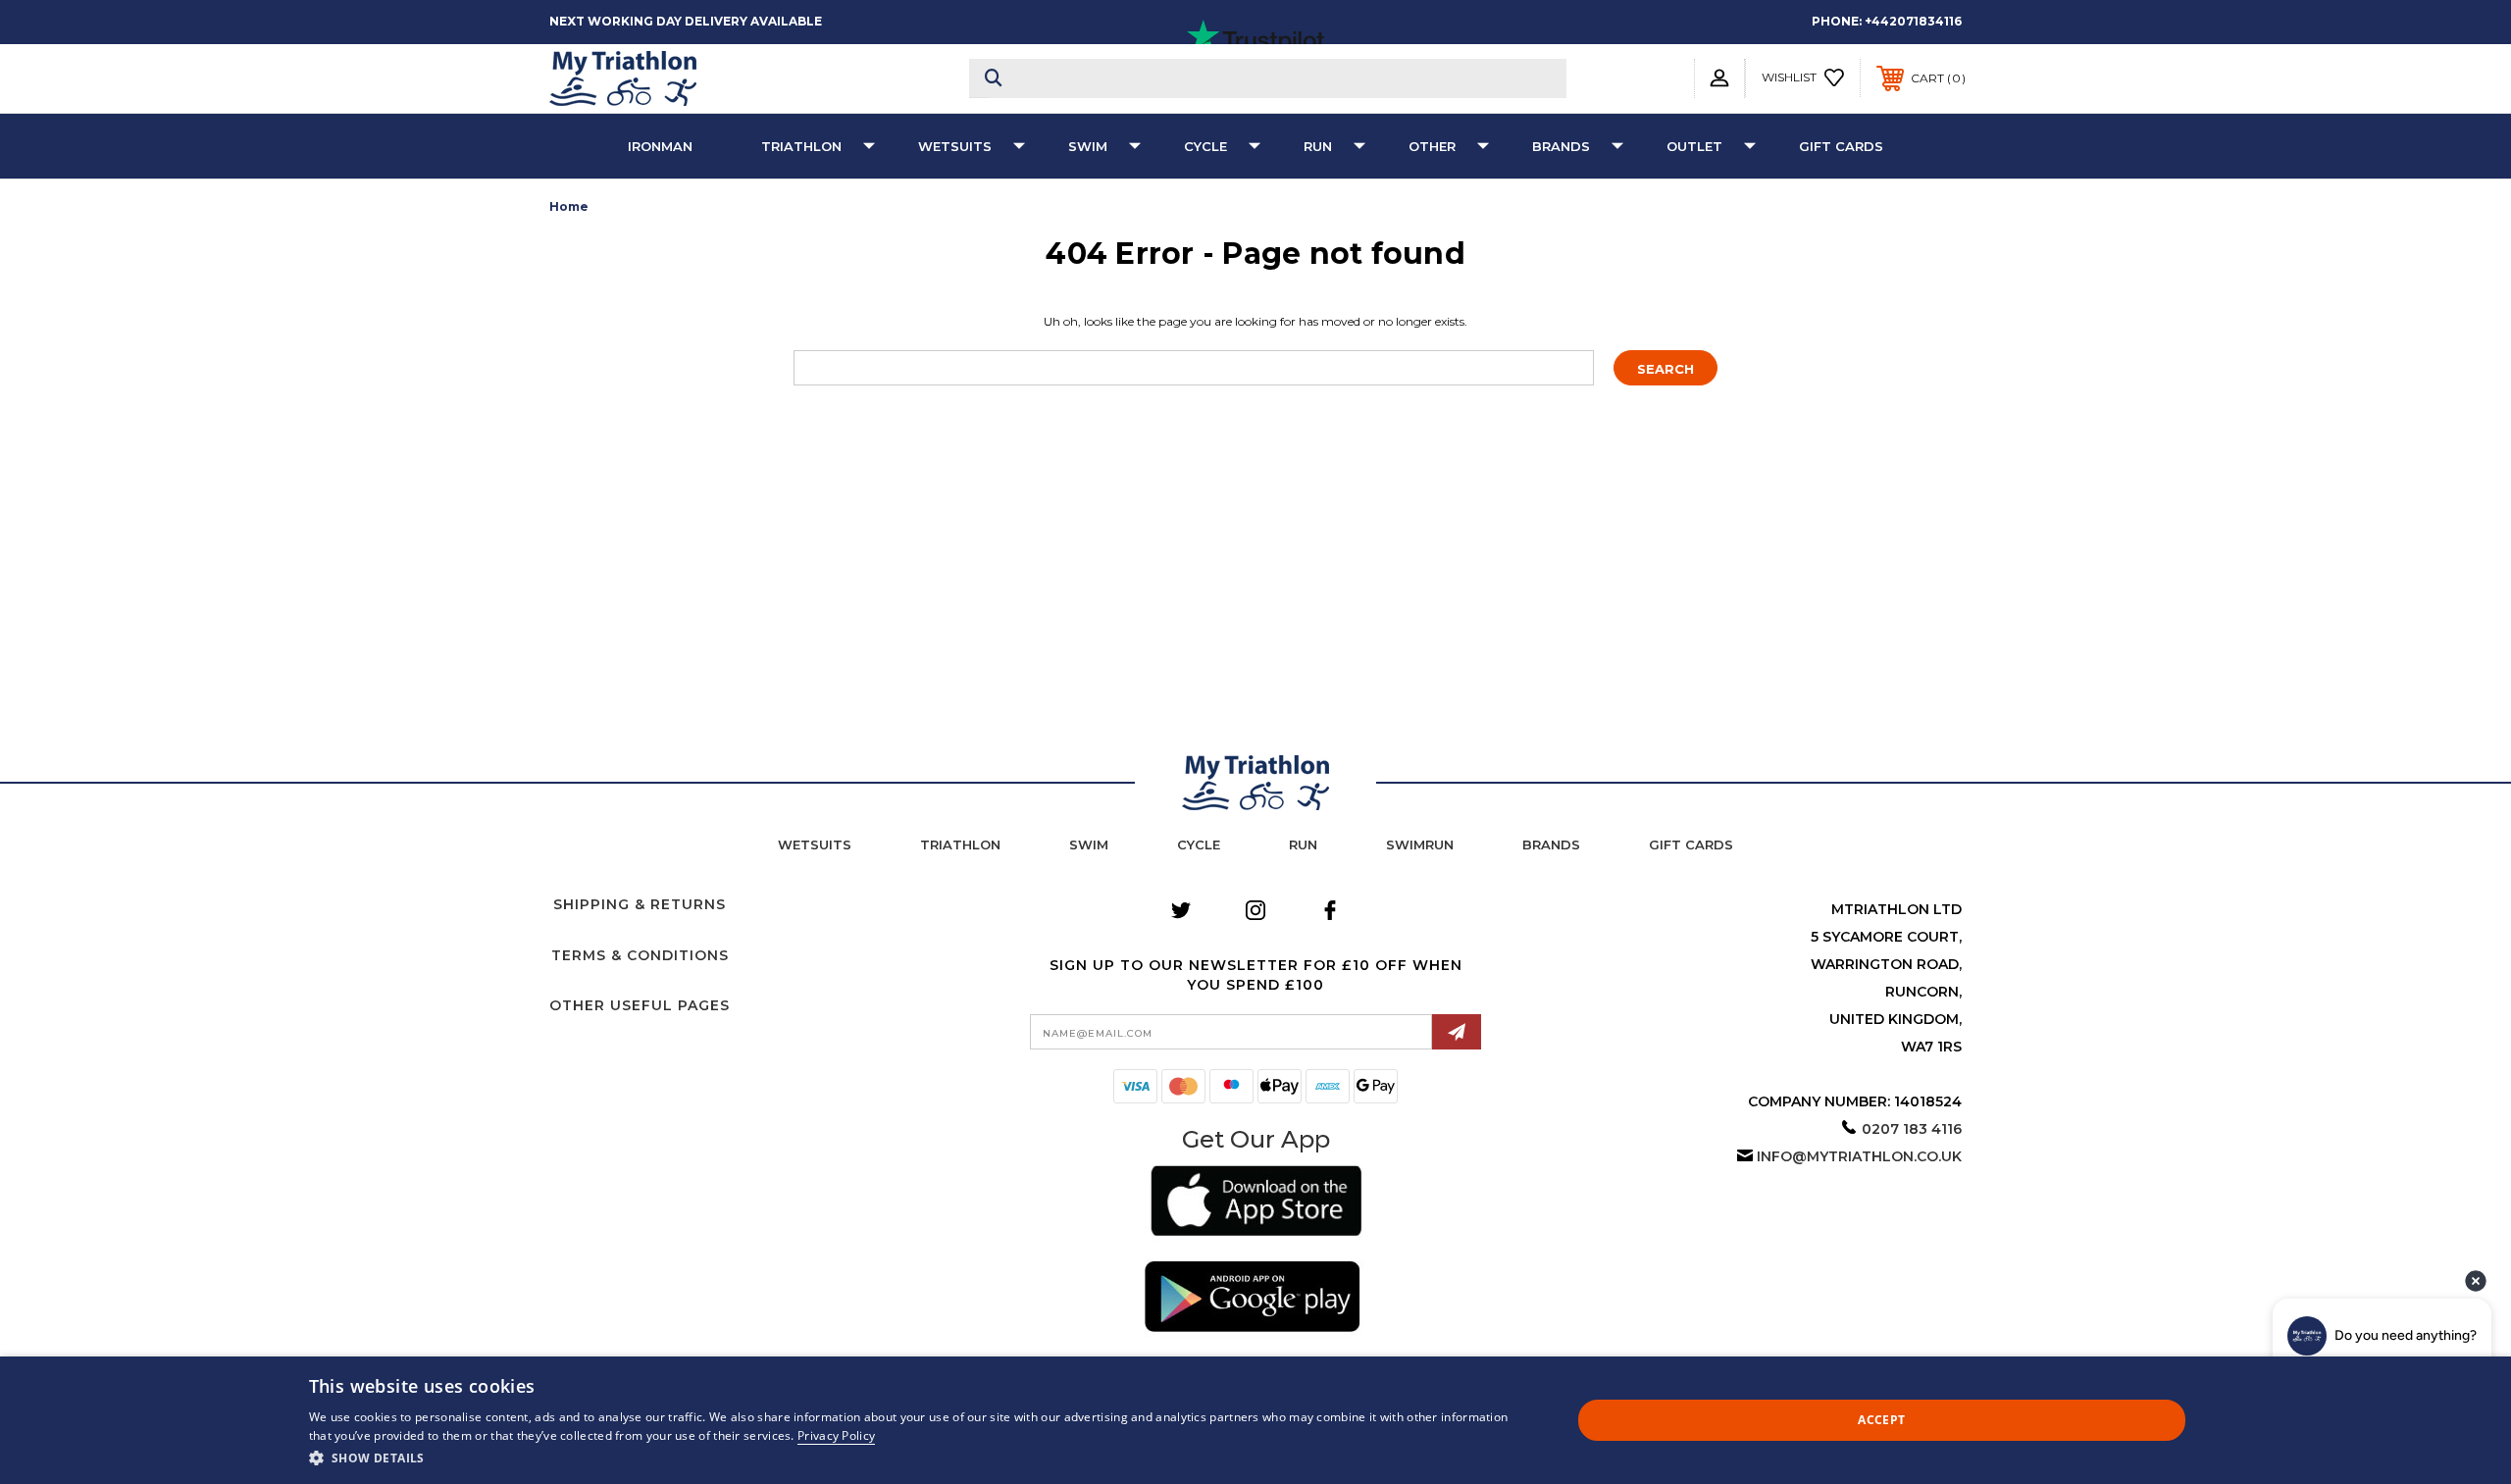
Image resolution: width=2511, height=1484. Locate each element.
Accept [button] (1881, 1420)
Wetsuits (955, 146)
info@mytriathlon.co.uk (1859, 1156)
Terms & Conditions (640, 955)
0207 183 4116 (1912, 1129)
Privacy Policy (836, 1435)
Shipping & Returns (640, 904)
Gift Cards (1841, 146)
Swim (1088, 146)
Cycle (1205, 146)
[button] (1256, 1204)
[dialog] (1255, 1420)
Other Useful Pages (640, 1005)
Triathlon (801, 146)
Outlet (1694, 146)
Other (1432, 146)
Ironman (660, 146)
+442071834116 (1913, 21)
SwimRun (1420, 844)
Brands (1561, 146)
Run (1318, 146)
